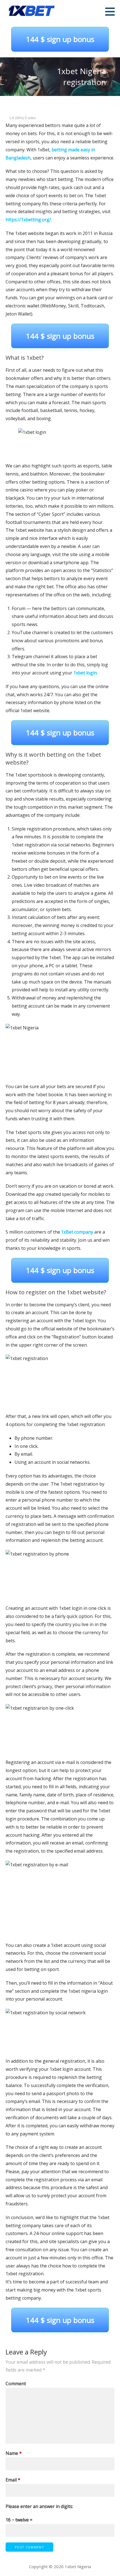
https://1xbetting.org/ (28, 220)
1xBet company (77, 1232)
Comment (16, 2384)
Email (13, 2480)
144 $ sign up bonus (60, 39)
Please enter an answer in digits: (39, 2506)
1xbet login (85, 673)
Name (14, 2453)
